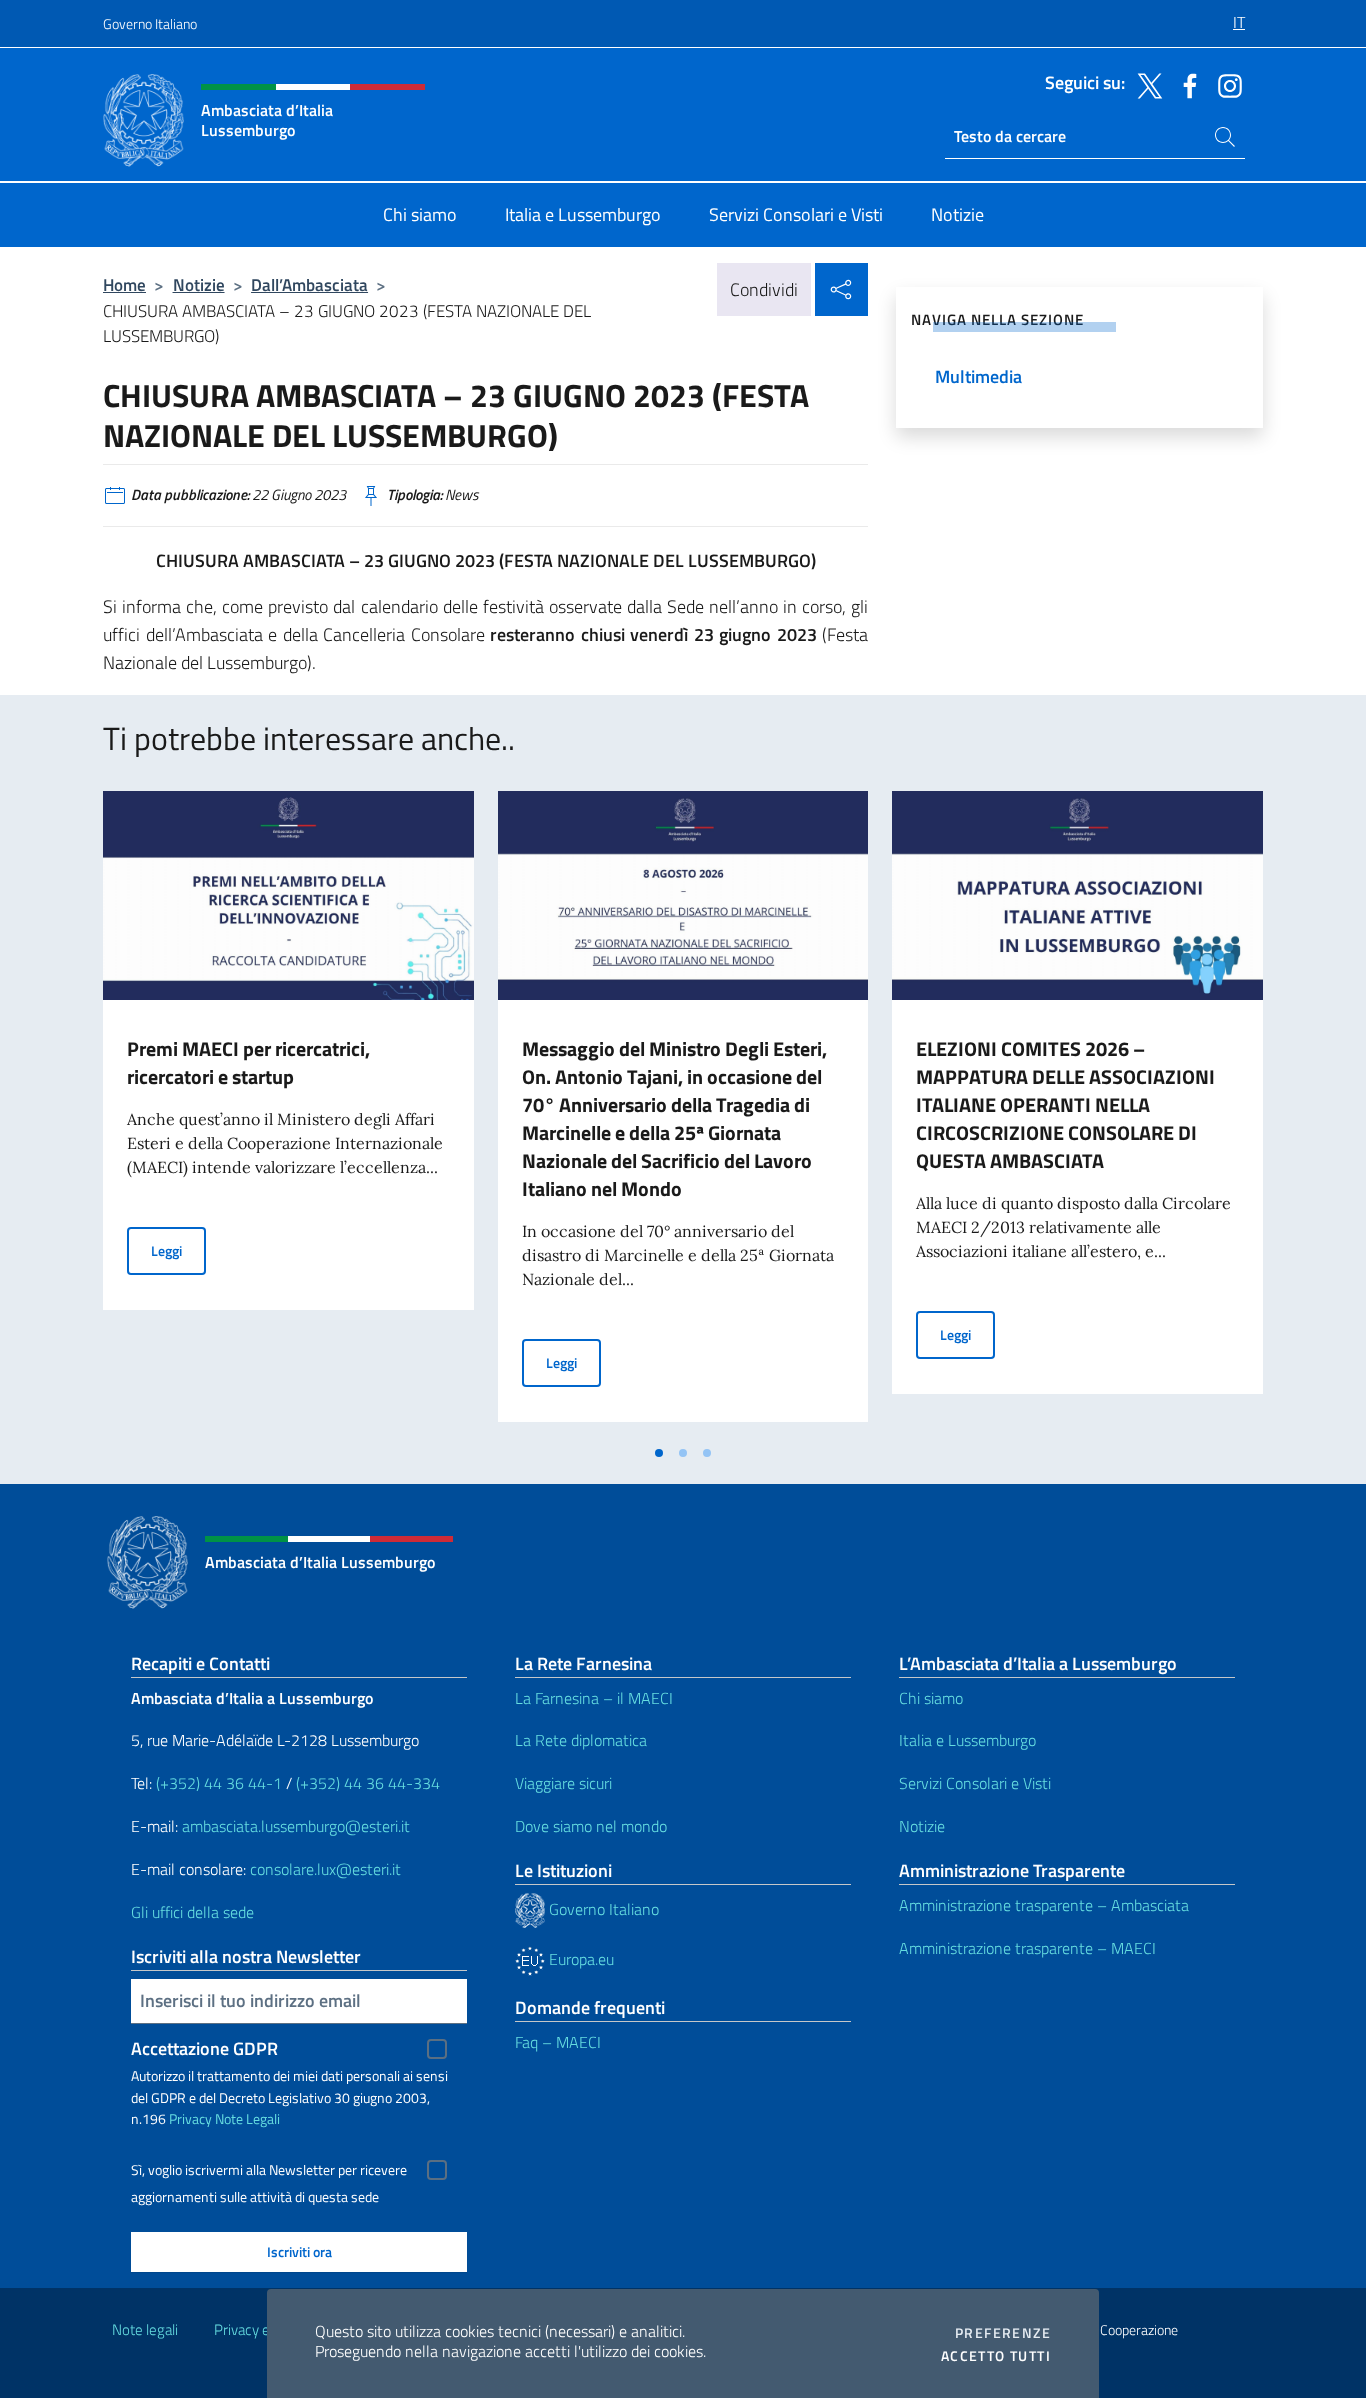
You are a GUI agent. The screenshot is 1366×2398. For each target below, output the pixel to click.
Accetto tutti (996, 2356)
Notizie (199, 284)
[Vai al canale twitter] (1145, 84)
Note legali (145, 2329)
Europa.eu (579, 1959)
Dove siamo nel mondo (591, 1826)
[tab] (659, 1453)
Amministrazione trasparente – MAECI (1027, 1948)
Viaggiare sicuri (563, 1783)
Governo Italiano (150, 23)
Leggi (178, 1250)
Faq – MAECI (558, 2042)
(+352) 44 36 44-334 (368, 1783)
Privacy (190, 2118)
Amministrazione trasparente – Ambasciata (1044, 1905)
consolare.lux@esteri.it (325, 1869)
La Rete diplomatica (581, 1740)
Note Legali (247, 2118)
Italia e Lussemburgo (967, 1740)
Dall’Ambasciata (309, 284)
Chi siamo (931, 1698)
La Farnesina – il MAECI (594, 1698)
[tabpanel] (288, 1112)
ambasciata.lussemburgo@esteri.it (296, 1826)
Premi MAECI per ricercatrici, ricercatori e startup (248, 1062)
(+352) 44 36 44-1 (219, 1783)
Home (124, 284)
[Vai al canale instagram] (1225, 84)
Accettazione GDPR (204, 2048)
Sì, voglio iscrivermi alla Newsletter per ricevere (269, 2170)
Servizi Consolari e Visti (975, 1783)
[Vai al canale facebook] (1185, 84)
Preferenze (1003, 2333)
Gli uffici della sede (192, 1912)
